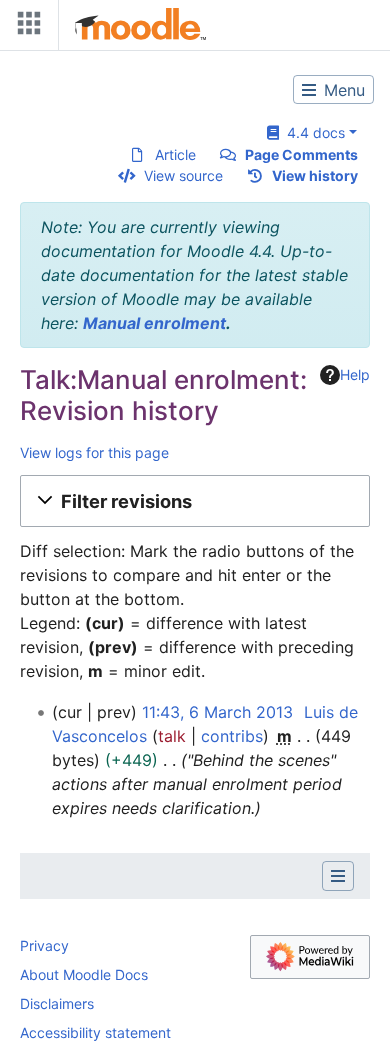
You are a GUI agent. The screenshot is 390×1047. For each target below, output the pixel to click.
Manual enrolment (154, 323)
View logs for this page (94, 452)
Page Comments (301, 154)
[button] (195, 501)
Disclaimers (57, 1003)
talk (172, 736)
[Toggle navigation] (25, 27)
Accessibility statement (95, 1032)
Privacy (44, 945)
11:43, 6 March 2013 (217, 712)
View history (315, 175)
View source (183, 175)
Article (175, 154)
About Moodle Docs (84, 974)
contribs (232, 736)
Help (355, 374)
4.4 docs (312, 132)
